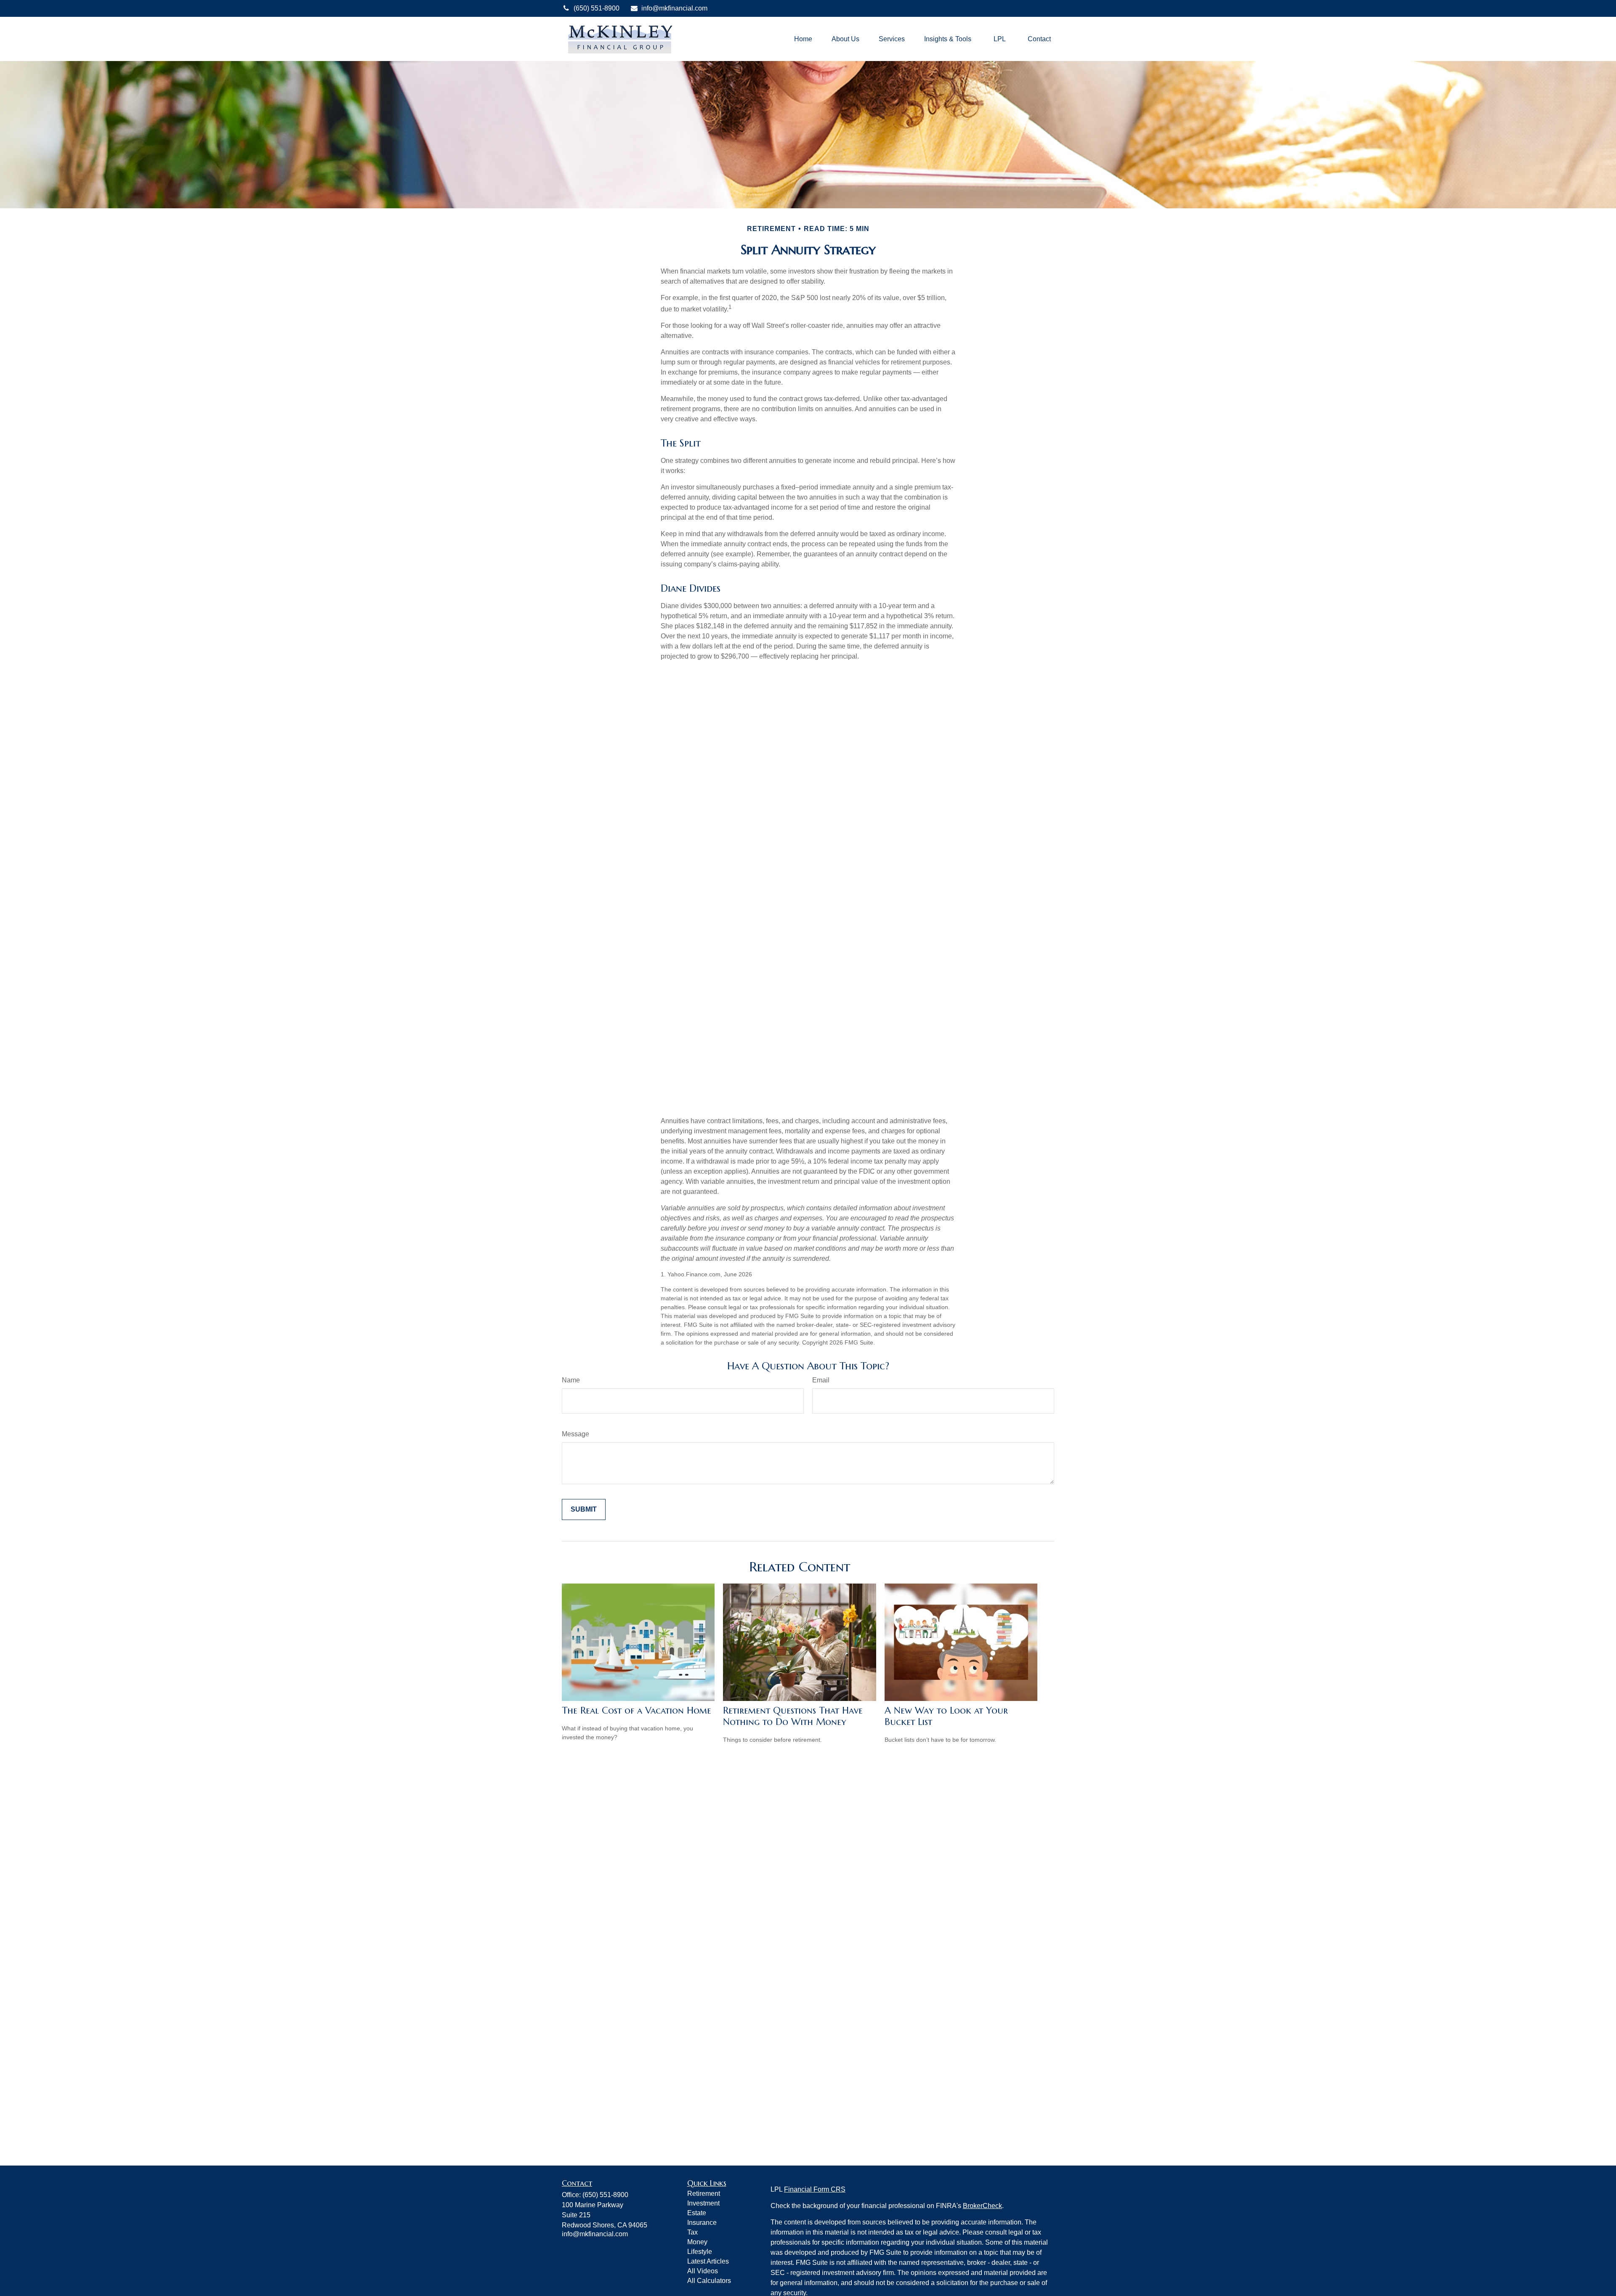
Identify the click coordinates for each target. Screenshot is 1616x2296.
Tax (692, 2232)
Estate (697, 2213)
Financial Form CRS (815, 2189)
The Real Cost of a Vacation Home (637, 1710)
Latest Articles (708, 2261)
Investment (703, 2203)
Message (575, 1434)
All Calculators (709, 2281)
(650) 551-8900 (597, 8)
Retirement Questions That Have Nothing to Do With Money (793, 1716)
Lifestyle (700, 2252)
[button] (803, 39)
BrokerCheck (982, 2206)
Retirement (704, 2194)
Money (697, 2242)
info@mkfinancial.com (674, 8)
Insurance (702, 2223)
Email (821, 1380)
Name (571, 1380)
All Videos (703, 2271)
